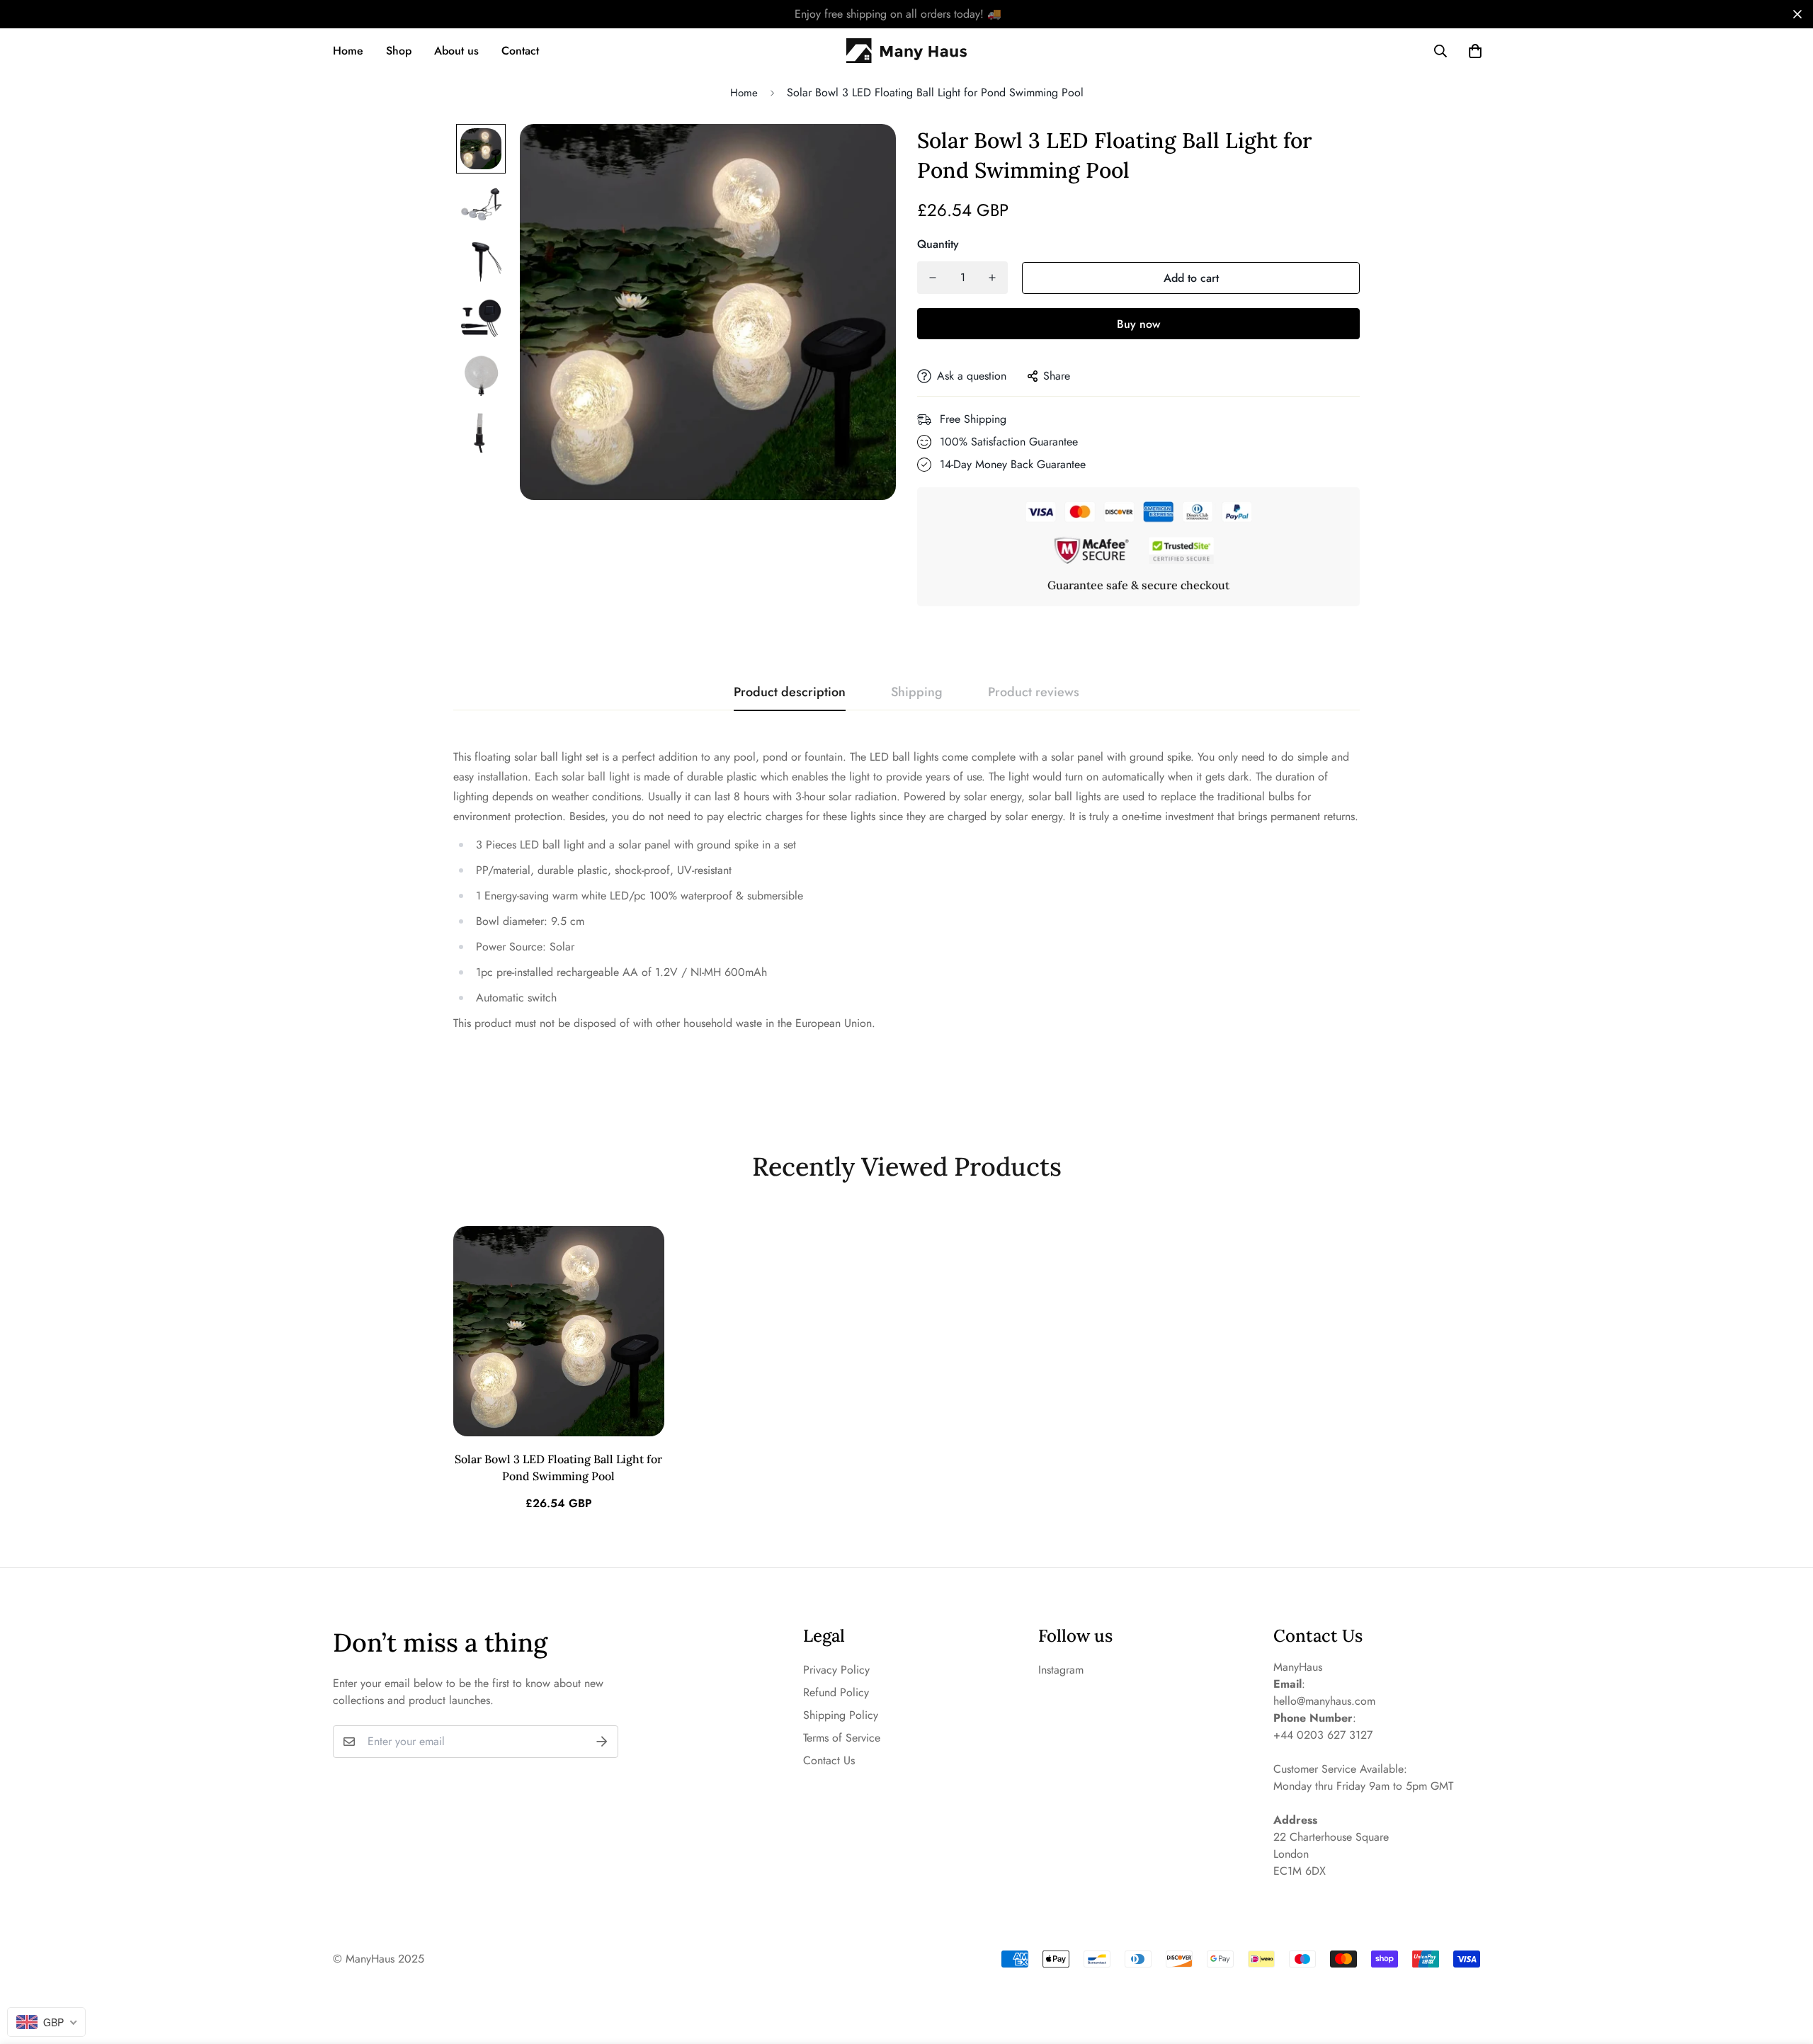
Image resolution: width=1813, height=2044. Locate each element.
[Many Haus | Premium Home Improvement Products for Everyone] (906, 51)
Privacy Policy (836, 1670)
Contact (520, 51)
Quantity (938, 244)
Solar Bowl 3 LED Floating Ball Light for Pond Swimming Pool (558, 1467)
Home (348, 51)
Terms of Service (842, 1738)
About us (456, 51)
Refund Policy (836, 1692)
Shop (399, 51)
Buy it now (1138, 324)
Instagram (1061, 1670)
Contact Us (829, 1760)
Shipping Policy (841, 1715)
